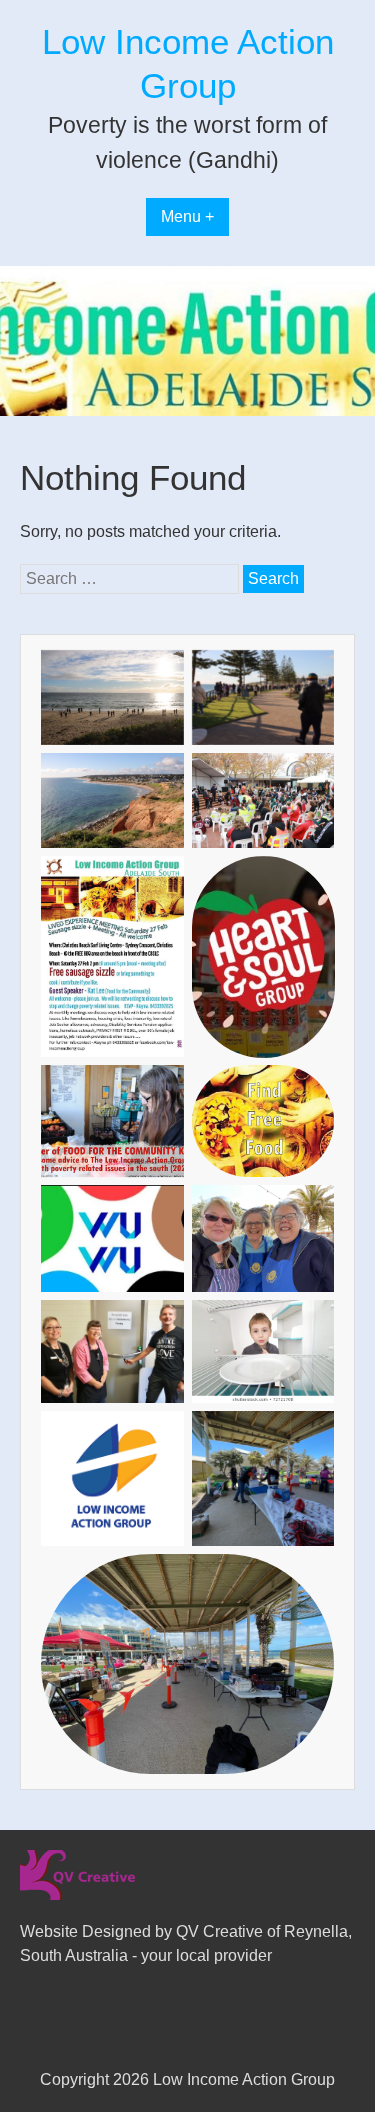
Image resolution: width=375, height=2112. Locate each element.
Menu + (187, 216)
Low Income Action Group (244, 2079)
